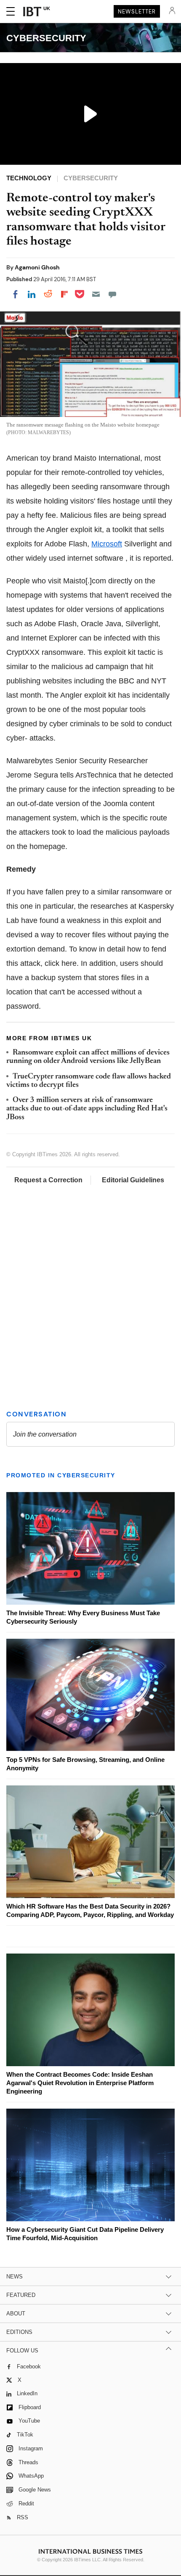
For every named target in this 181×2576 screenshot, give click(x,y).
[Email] (96, 294)
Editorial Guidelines (133, 1180)
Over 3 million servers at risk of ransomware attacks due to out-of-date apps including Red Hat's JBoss (87, 1109)
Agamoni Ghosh (37, 267)
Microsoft (107, 544)
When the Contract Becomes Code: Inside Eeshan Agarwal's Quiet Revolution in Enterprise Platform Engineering (80, 2083)
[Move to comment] (112, 294)
